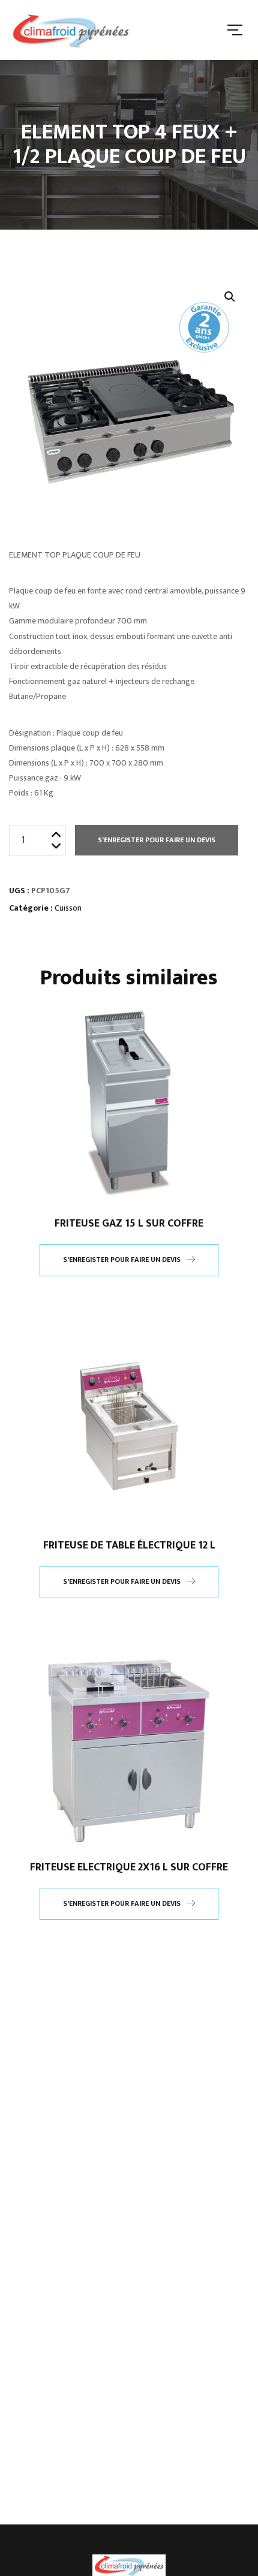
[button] (230, 297)
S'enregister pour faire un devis (157, 840)
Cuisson (68, 908)
